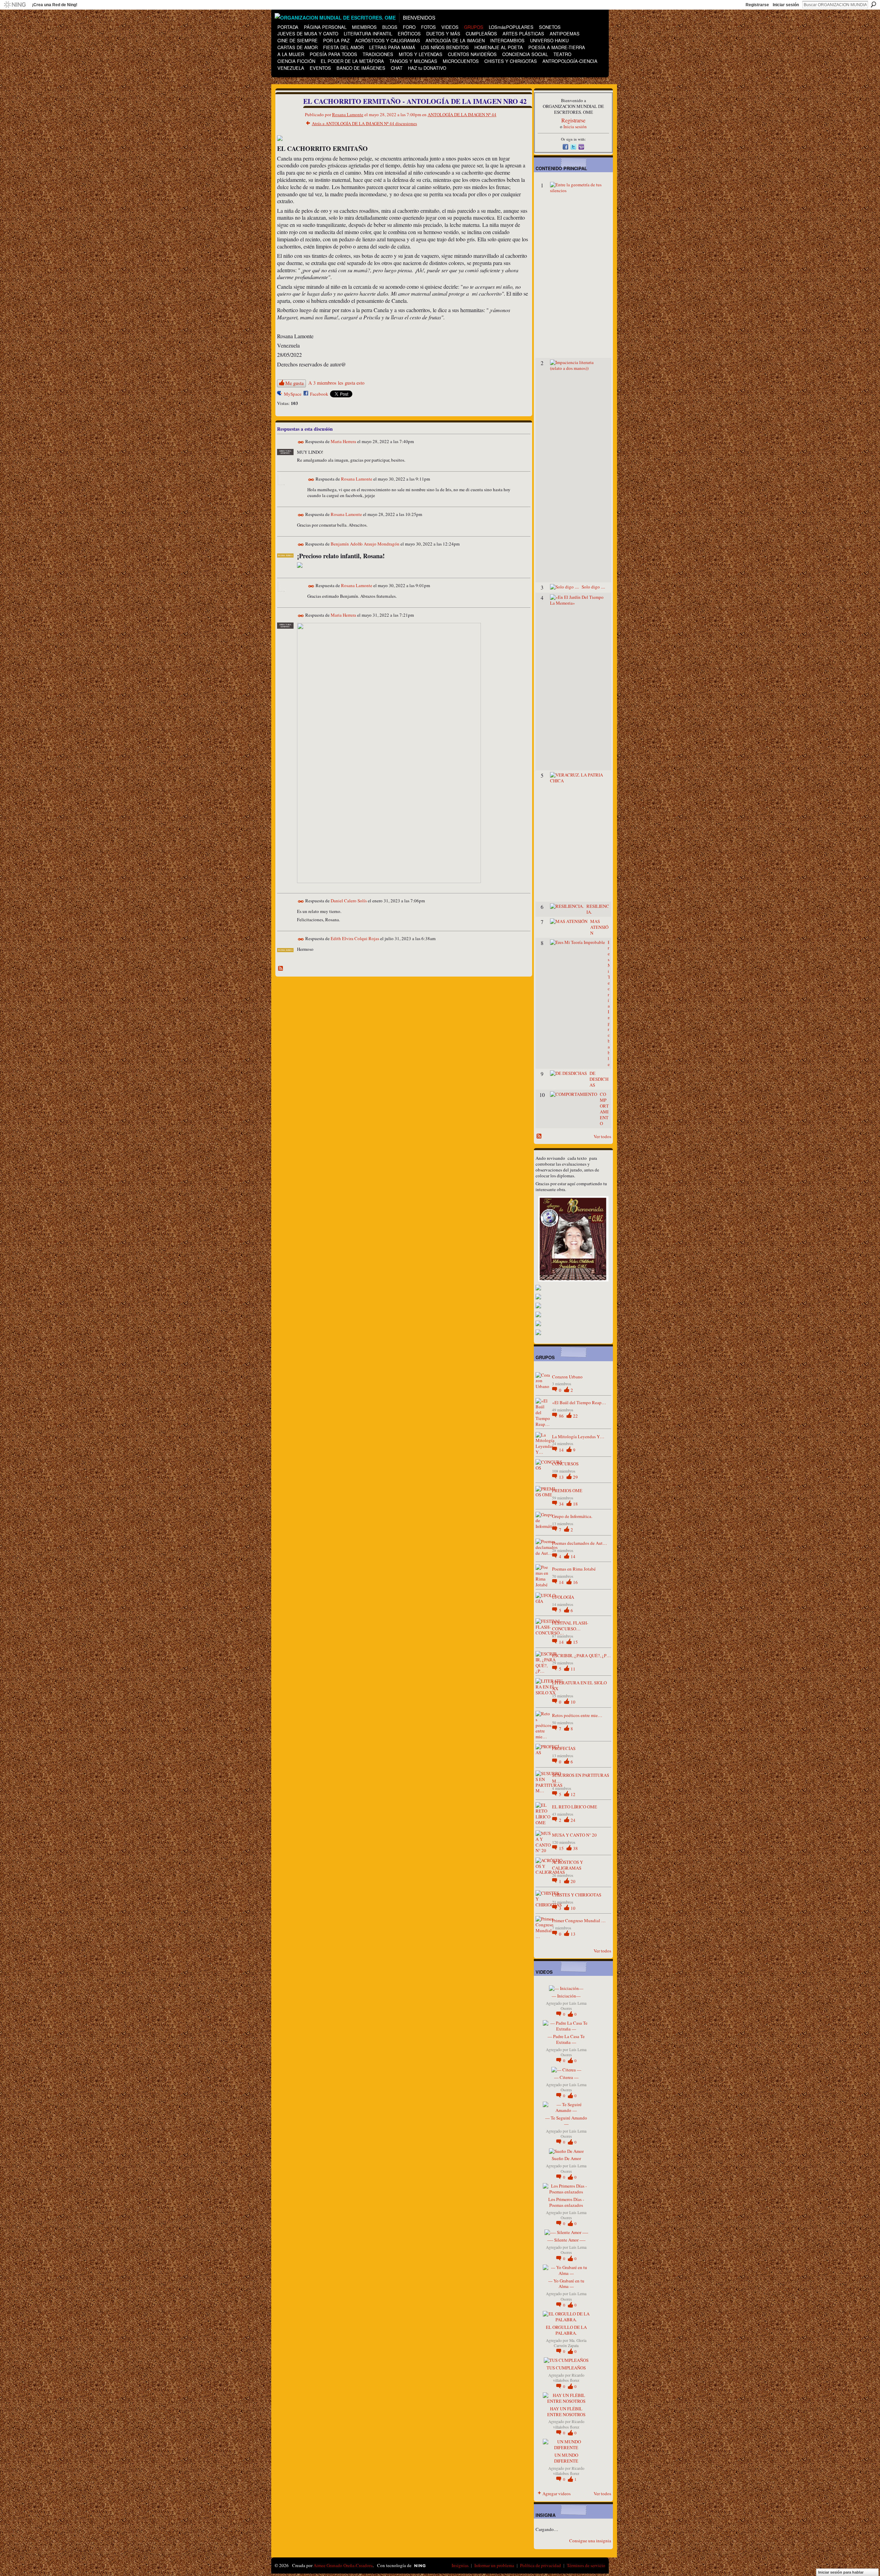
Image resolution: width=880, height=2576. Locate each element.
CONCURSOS (565, 1464)
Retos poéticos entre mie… (577, 1715)
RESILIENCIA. (598, 909)
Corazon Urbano (567, 1377)
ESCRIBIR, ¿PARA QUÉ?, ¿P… (581, 1655)
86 (562, 1416)
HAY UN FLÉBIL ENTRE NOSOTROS (566, 2412)
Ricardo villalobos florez (569, 2378)
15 (575, 1642)
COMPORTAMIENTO (604, 1109)
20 (573, 1881)
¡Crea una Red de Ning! (55, 5)
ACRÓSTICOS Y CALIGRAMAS (568, 1865)
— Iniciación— (566, 1996)
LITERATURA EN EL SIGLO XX (579, 1686)
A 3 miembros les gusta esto (336, 383)
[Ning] (15, 5)
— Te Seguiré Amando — (566, 2121)
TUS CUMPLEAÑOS (566, 2368)
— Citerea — (566, 2077)
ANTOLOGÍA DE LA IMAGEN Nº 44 (462, 114)
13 (562, 1477)
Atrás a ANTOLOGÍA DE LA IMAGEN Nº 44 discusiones (364, 123)
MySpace (293, 394)
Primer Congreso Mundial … (579, 1920)
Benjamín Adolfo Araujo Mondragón (365, 544)
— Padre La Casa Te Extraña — (566, 2039)
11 (573, 1669)
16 (575, 1582)
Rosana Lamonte (348, 114)
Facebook (319, 394)
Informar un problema (494, 2565)
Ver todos (602, 1136)
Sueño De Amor (566, 2158)
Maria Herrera (343, 441)
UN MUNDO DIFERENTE (566, 2458)
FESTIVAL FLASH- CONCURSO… (570, 1626)
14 (562, 1450)
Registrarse (757, 5)
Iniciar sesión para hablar (841, 2572)
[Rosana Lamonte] (286, 116)
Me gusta (294, 383)
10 (573, 1702)
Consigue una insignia (590, 2541)
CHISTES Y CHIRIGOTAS (577, 1895)
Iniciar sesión (786, 5)
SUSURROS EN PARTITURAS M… (581, 1778)
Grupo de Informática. (572, 1516)
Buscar (873, 4)
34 (562, 1504)
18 (575, 1504)
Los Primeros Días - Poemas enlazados (566, 2202)
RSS (281, 969)
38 (575, 1848)
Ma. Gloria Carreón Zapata (570, 2343)
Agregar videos (557, 2494)
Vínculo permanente (301, 442)
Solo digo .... (593, 587)
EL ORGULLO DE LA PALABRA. (566, 2330)
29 (575, 1477)
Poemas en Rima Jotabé (574, 1569)
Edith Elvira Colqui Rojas (355, 938)
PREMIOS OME (567, 1490)
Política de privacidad (541, 2565)
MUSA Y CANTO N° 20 (574, 1835)
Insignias (460, 2565)
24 (573, 1820)
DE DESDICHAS (599, 1079)
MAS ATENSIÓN (599, 927)
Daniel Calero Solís (349, 901)
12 (573, 1794)
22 (575, 1416)
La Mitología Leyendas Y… (578, 1436)
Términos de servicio (586, 2565)
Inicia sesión (575, 126)
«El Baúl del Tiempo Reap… (579, 1402)
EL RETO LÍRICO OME (575, 1807)
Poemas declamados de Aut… (580, 1543)
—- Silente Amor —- (566, 2240)
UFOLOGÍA (563, 1597)
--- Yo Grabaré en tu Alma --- (566, 2284)
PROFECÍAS (564, 1748)
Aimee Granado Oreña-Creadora (343, 2565)
